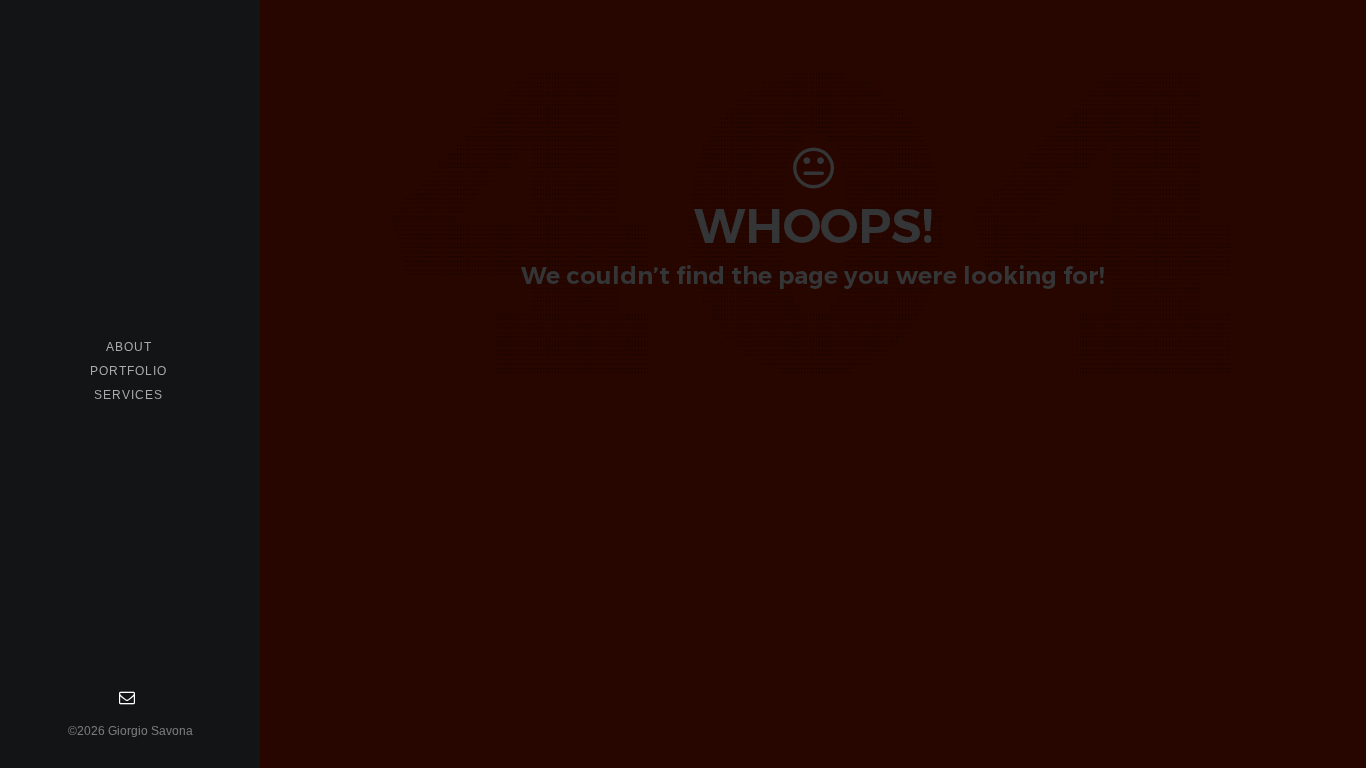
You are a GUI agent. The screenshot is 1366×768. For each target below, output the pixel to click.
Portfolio (128, 371)
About (129, 347)
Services (128, 395)
